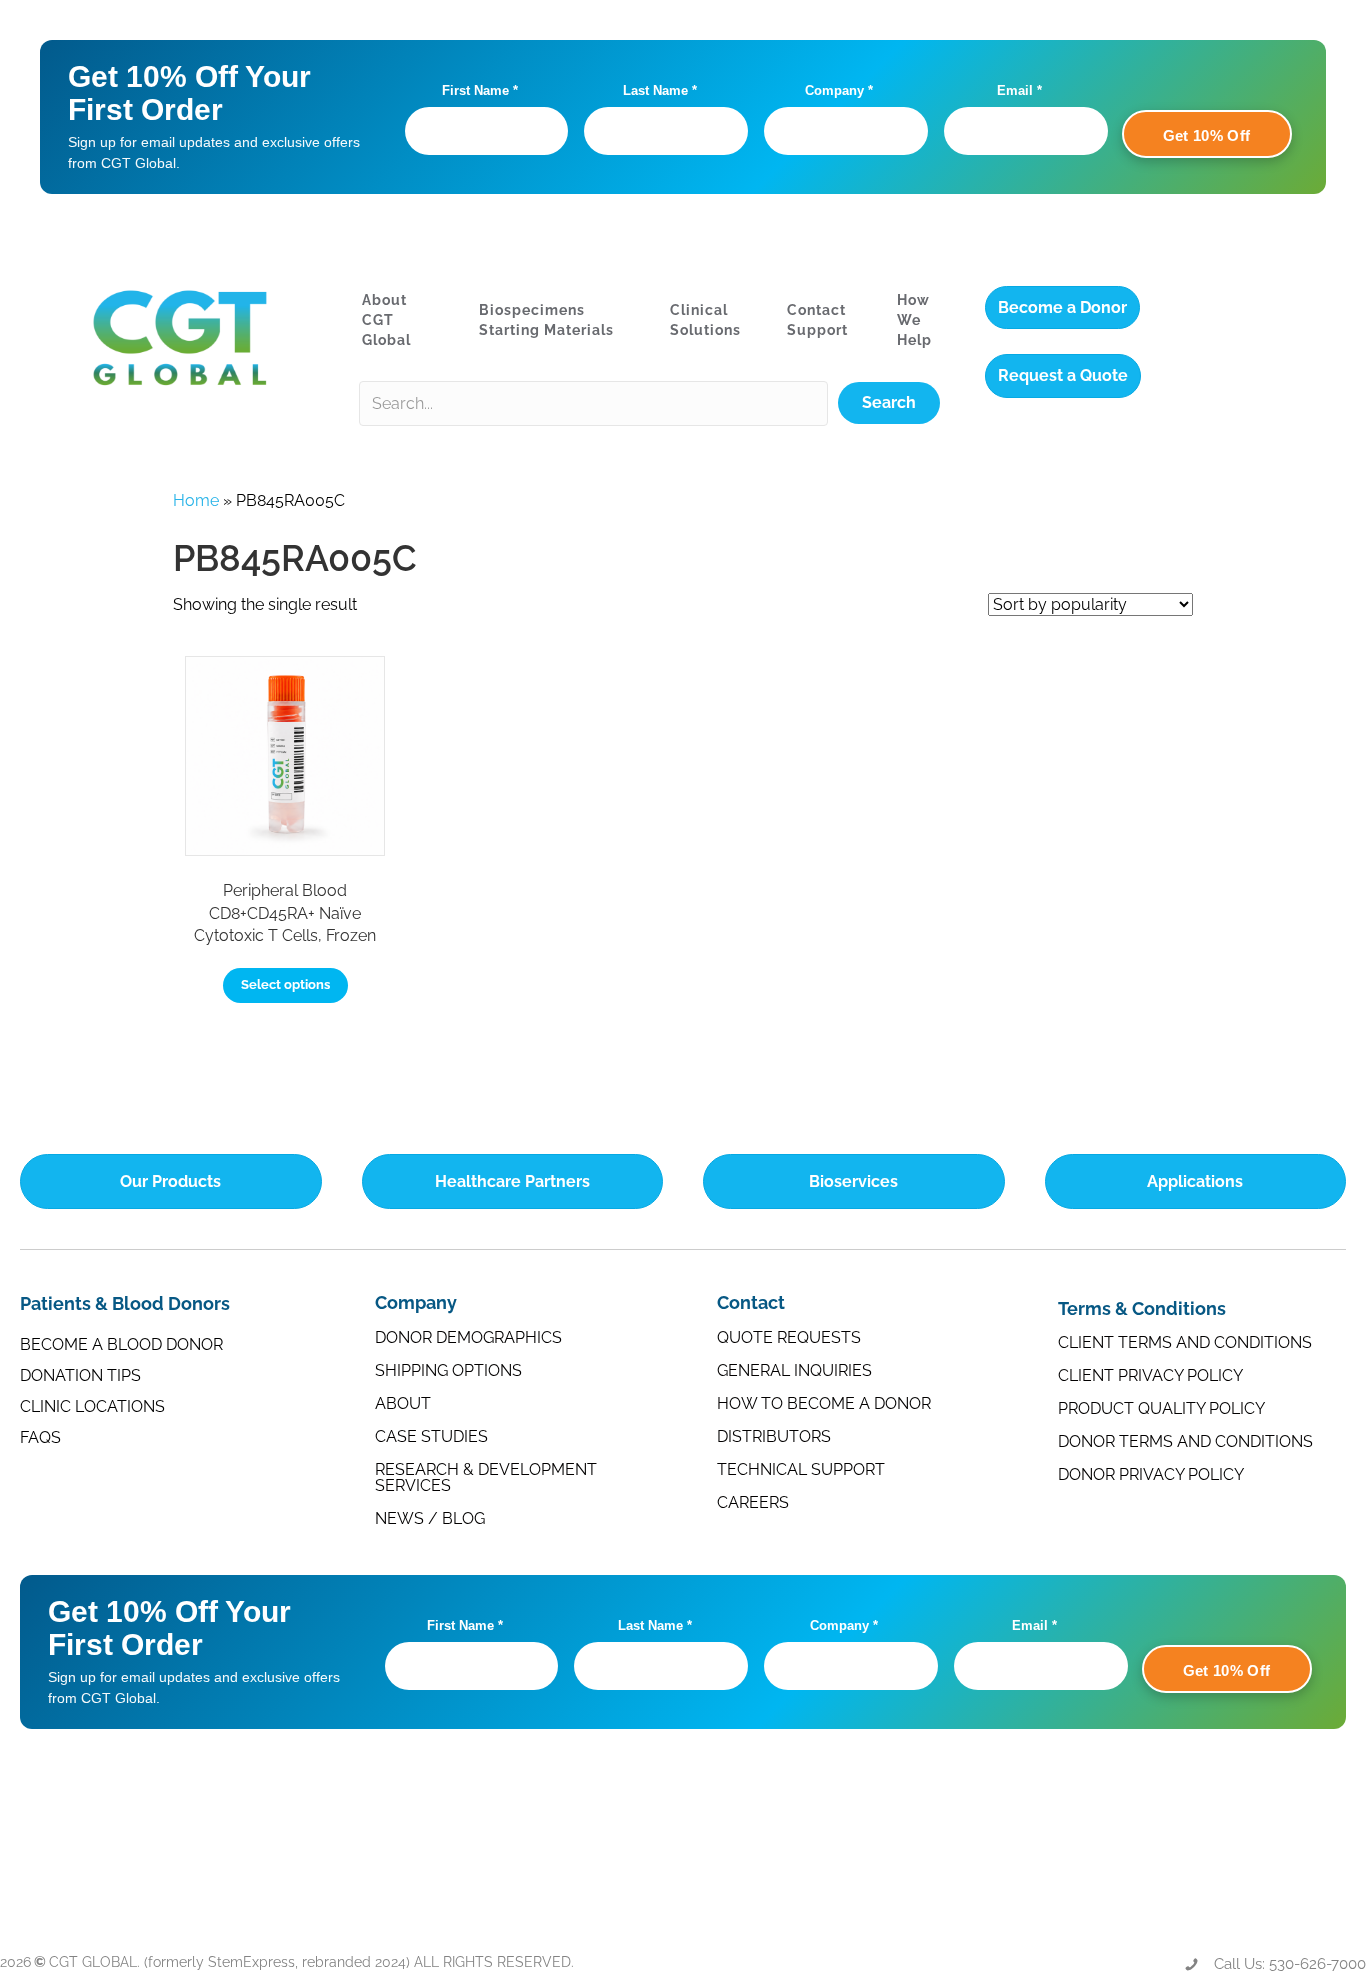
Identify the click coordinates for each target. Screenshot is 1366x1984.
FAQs (40, 1437)
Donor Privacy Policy (1151, 1474)
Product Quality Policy (1161, 1408)
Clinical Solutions (705, 320)
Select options (285, 984)
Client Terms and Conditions (1185, 1342)
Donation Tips (80, 1375)
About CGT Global (386, 320)
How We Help (914, 320)
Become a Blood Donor (121, 1344)
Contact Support (817, 320)
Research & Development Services (486, 1477)
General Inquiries (794, 1370)
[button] (889, 403)
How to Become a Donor (824, 1403)
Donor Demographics (468, 1337)
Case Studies (431, 1436)
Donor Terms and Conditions (1185, 1441)
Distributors (774, 1436)
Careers (753, 1502)
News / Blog (430, 1518)
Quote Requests (789, 1337)
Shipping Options (448, 1370)
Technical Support (801, 1469)
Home (196, 500)
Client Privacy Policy (1150, 1375)
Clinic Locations (92, 1406)
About (403, 1403)
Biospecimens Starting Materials (546, 320)
